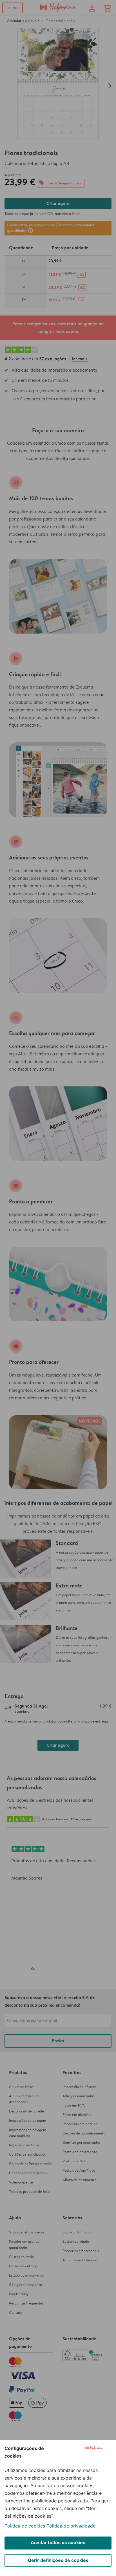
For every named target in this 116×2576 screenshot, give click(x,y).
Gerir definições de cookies (58, 2560)
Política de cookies (25, 2526)
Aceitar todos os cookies (58, 2542)
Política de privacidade (71, 2526)
